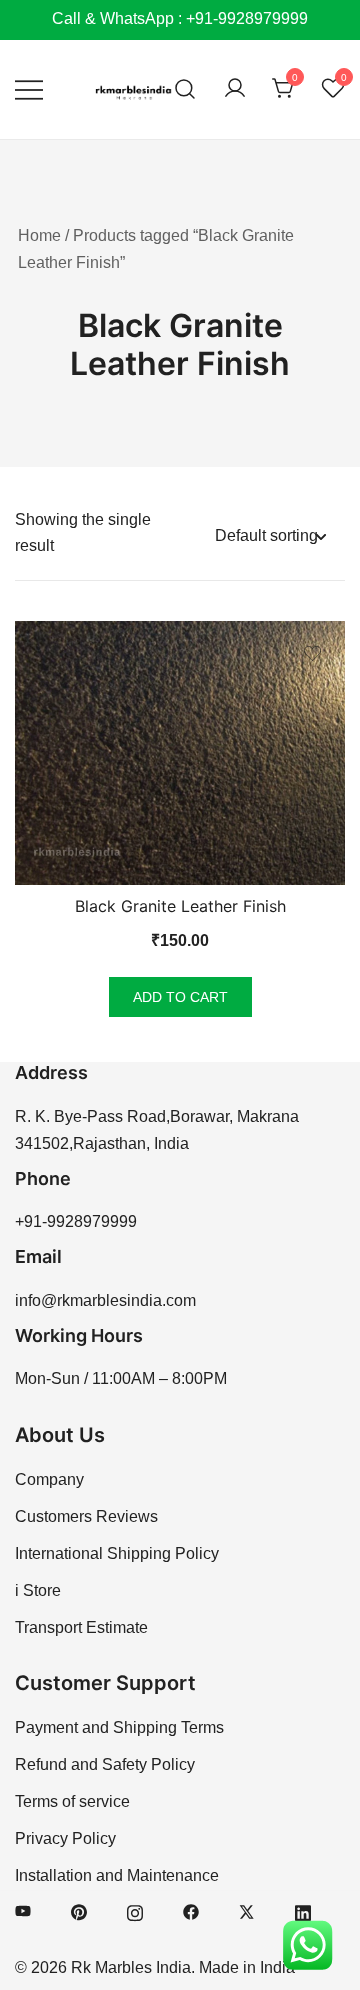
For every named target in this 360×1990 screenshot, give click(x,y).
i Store (38, 1590)
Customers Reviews (86, 1516)
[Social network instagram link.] (135, 1910)
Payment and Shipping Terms (119, 1727)
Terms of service (72, 1801)
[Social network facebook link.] (191, 1910)
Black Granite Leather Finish (180, 906)
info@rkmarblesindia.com (105, 1300)
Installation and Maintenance (117, 1875)
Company (49, 1479)
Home (39, 235)
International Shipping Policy (117, 1553)
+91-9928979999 (76, 1221)
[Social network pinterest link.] (79, 1910)
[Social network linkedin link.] (303, 1910)
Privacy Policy (65, 1838)
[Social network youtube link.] (23, 1910)
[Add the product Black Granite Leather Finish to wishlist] (312, 653)
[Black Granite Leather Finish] (180, 753)
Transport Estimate (81, 1627)
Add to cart (180, 997)
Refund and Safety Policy (105, 1764)
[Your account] (235, 89)
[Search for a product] (185, 89)
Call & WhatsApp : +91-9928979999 (180, 18)
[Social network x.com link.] (247, 1910)
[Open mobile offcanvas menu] (29, 89)
